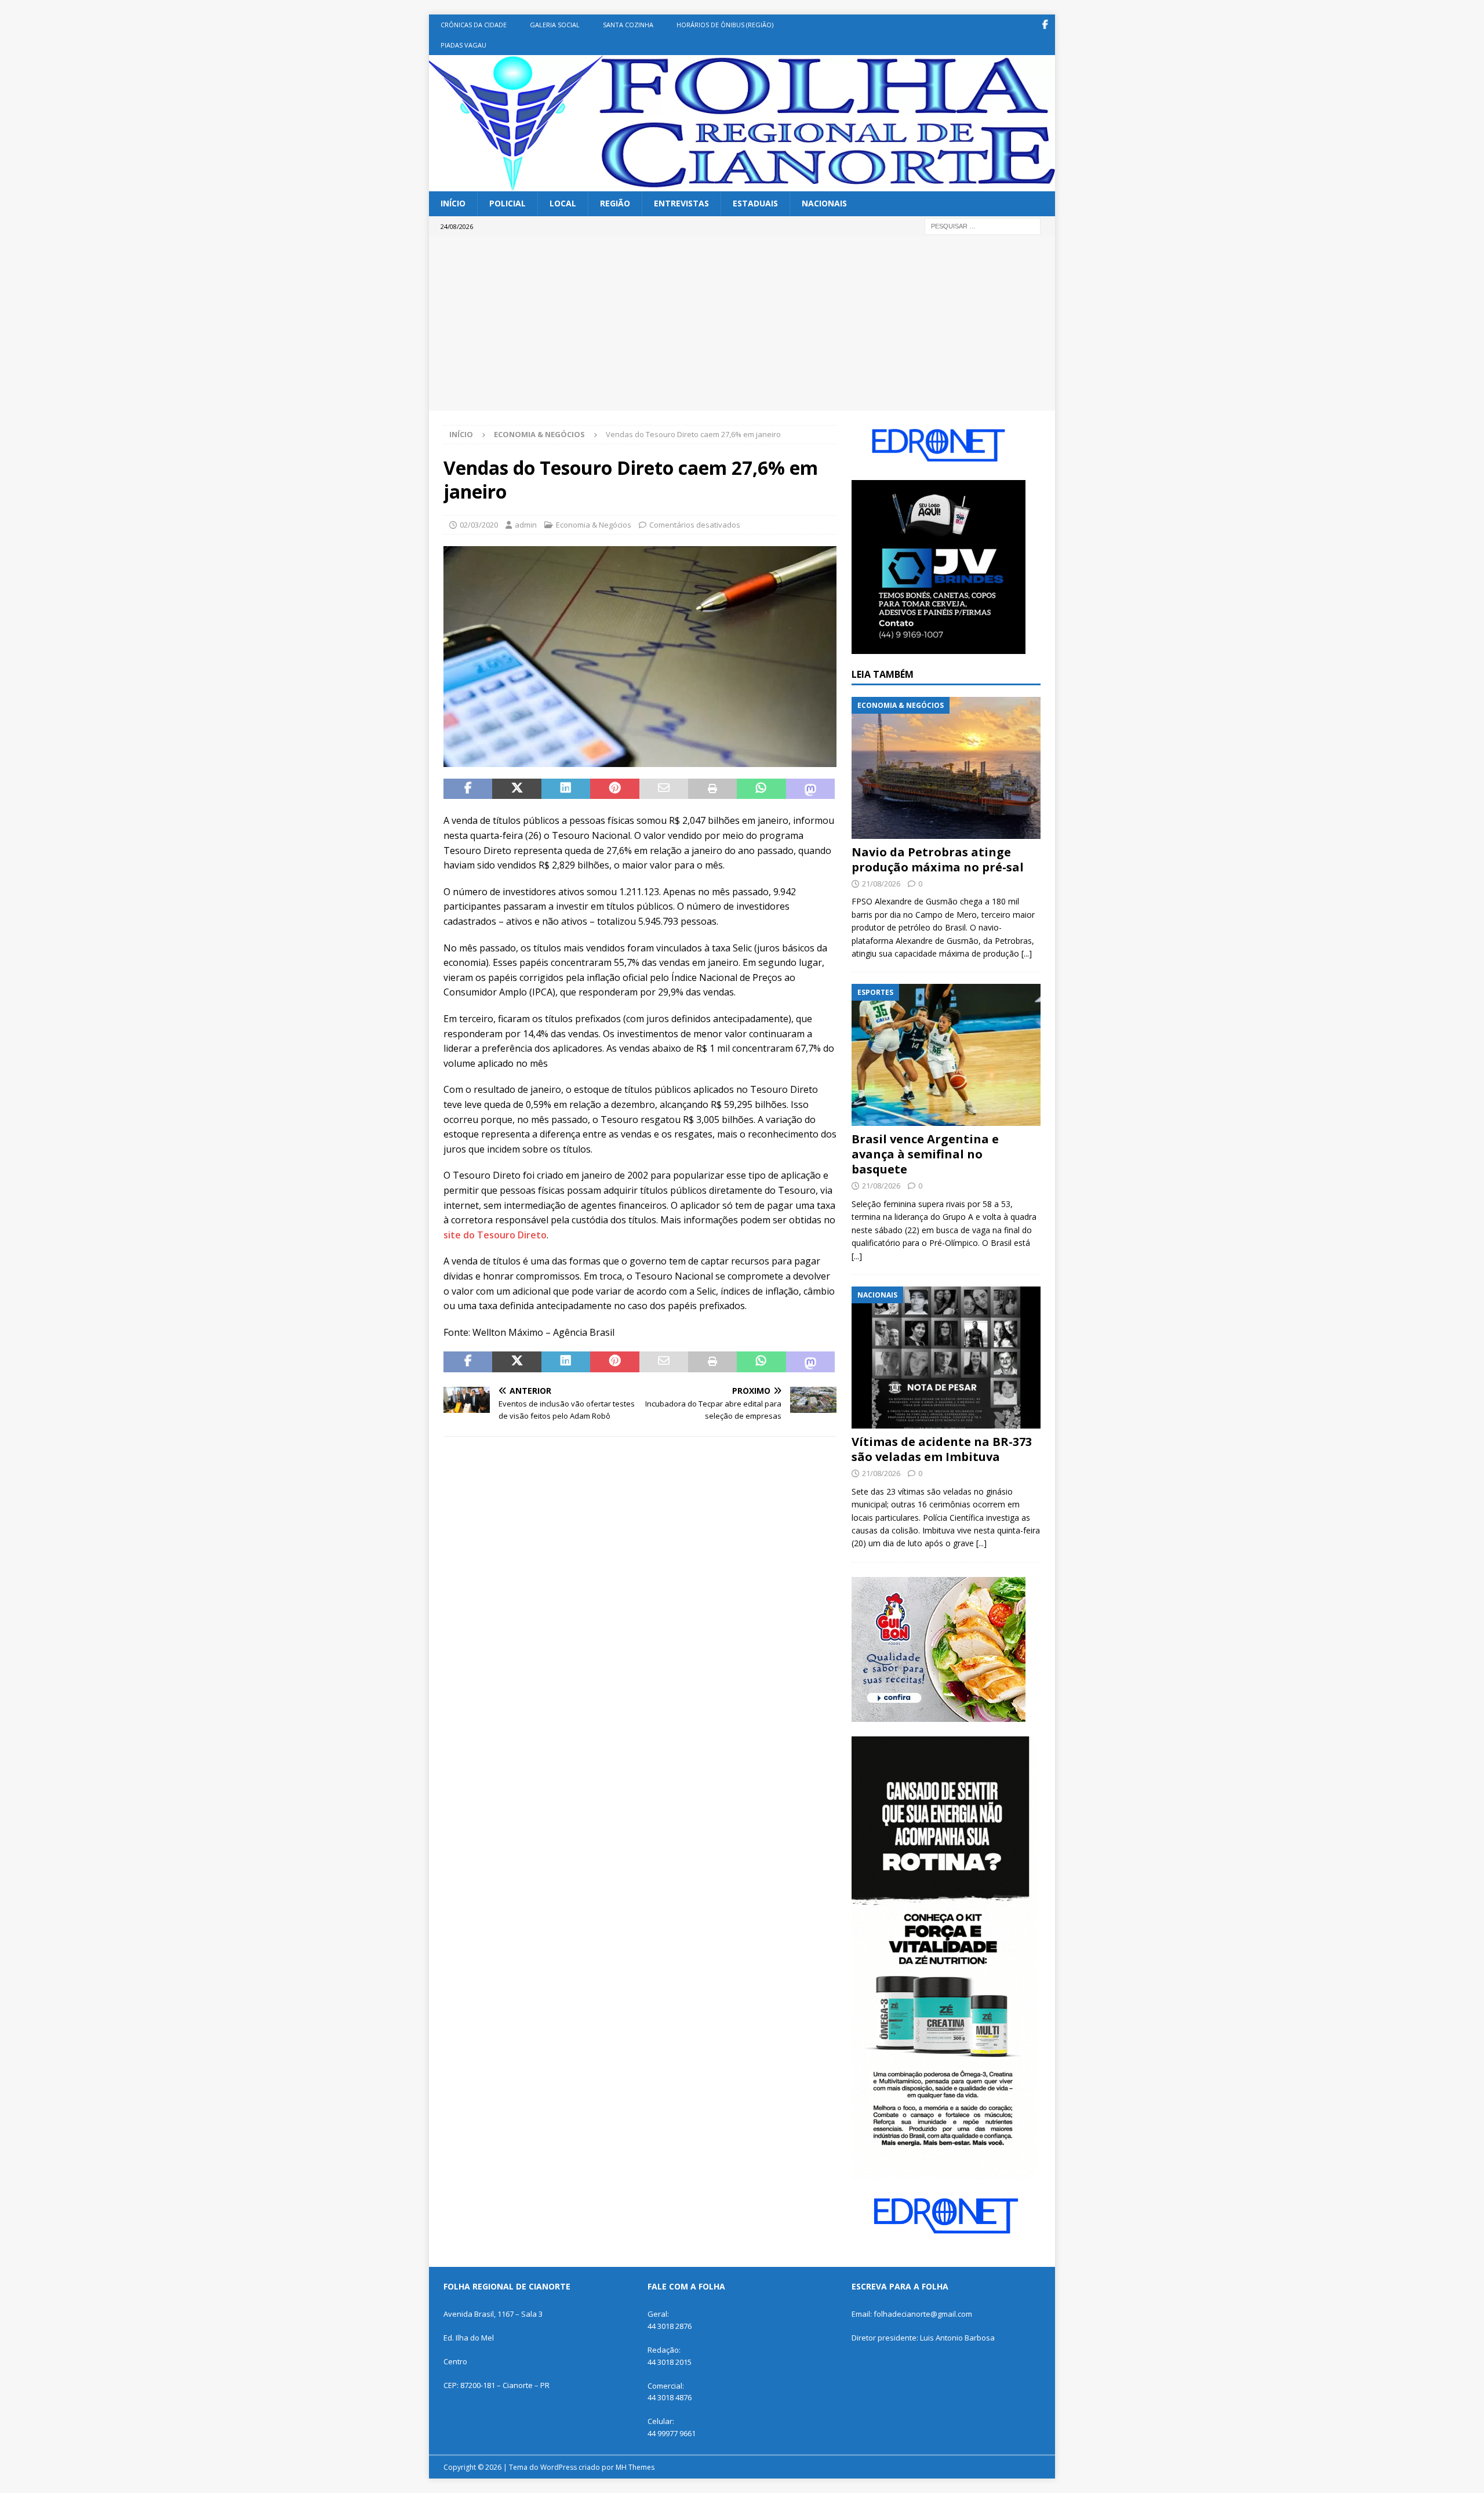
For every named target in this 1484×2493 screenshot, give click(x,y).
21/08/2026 (881, 884)
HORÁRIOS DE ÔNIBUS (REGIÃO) (725, 25)
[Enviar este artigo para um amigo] (664, 789)
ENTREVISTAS (681, 203)
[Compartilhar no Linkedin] (566, 789)
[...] (1027, 953)
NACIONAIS (824, 203)
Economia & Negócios (594, 525)
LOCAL (563, 203)
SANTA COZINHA (628, 25)
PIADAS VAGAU (463, 45)
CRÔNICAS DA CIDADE (474, 25)
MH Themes (635, 2467)
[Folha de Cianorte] (742, 185)
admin (526, 525)
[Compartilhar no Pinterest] (614, 789)
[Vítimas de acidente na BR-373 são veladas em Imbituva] (946, 1358)
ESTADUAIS (755, 203)
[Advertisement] (742, 324)
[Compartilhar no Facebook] (468, 789)
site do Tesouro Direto (495, 1235)
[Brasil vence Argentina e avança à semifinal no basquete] (946, 1055)
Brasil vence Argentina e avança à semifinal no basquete (925, 1154)
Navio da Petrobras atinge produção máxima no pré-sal (938, 860)
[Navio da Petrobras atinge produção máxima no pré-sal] (946, 768)
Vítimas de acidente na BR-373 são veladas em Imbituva (942, 1449)
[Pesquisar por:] (983, 225)
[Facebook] (1045, 25)
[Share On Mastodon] (810, 789)
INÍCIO (453, 203)
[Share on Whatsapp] (761, 789)
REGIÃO (615, 203)
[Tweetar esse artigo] (517, 789)
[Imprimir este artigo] (712, 789)
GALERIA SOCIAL (555, 25)
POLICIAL (508, 203)
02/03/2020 (479, 525)
